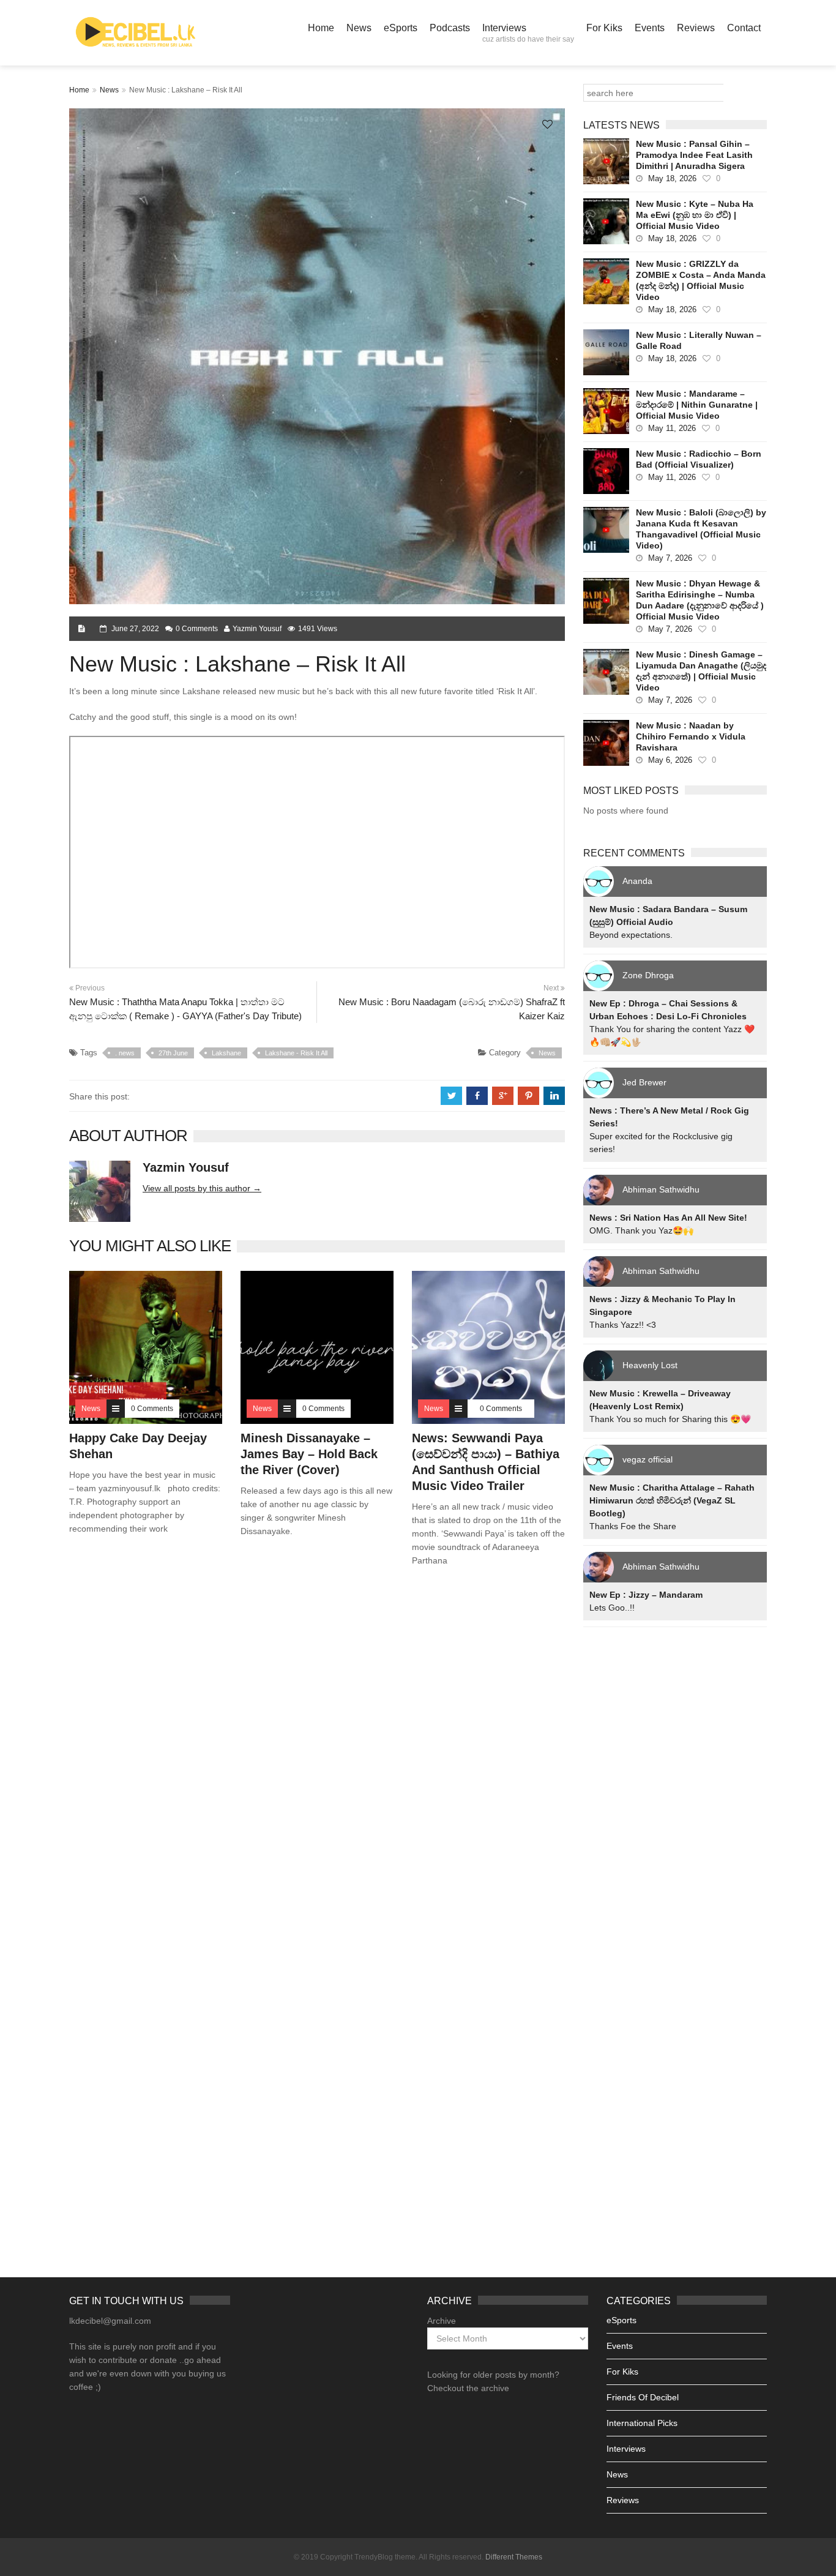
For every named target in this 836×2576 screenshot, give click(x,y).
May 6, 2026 (670, 760)
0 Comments (197, 629)
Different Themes (514, 2557)
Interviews (528, 33)
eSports (401, 28)
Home (321, 28)
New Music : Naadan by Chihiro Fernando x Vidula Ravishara (691, 736)
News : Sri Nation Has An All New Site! (668, 1218)
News (359, 28)
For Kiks (604, 28)
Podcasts (450, 28)
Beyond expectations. (631, 935)
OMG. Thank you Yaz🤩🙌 (641, 1230)
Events (650, 28)
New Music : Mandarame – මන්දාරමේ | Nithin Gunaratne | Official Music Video (697, 405)
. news (125, 1053)
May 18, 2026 (672, 178)
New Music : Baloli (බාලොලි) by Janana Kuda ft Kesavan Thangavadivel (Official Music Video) (701, 529)
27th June (173, 1053)
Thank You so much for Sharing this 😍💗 (670, 1419)
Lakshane (226, 1053)
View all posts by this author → (202, 1188)
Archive (442, 2321)
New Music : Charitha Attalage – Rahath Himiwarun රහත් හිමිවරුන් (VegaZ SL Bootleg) (672, 1500)
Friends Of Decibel (643, 2397)
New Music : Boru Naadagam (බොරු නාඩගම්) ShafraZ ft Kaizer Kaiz (452, 1009)
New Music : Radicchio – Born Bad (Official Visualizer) (699, 459)
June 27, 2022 (135, 629)
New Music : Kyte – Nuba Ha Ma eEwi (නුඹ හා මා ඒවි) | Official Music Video (695, 215)
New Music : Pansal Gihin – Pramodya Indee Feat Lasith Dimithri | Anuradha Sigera (694, 155)
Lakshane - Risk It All (296, 1053)
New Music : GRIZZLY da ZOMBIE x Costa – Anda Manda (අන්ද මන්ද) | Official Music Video (701, 280)
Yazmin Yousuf (257, 629)
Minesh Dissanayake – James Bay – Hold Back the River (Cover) (309, 1454)
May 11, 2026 (672, 428)
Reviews (696, 28)
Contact (744, 28)
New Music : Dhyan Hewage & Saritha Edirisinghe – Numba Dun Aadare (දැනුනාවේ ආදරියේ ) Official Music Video (700, 600)
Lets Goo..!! (612, 1608)
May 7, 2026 (670, 558)
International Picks (642, 2423)
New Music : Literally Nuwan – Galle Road (699, 340)
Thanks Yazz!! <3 (623, 1325)
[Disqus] (317, 1752)
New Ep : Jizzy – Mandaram (646, 1595)
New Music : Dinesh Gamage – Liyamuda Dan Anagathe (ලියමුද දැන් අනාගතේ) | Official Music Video (701, 671)
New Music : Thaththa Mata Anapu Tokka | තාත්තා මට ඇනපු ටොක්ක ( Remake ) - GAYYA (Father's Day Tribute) (185, 1009)
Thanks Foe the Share (633, 1526)
